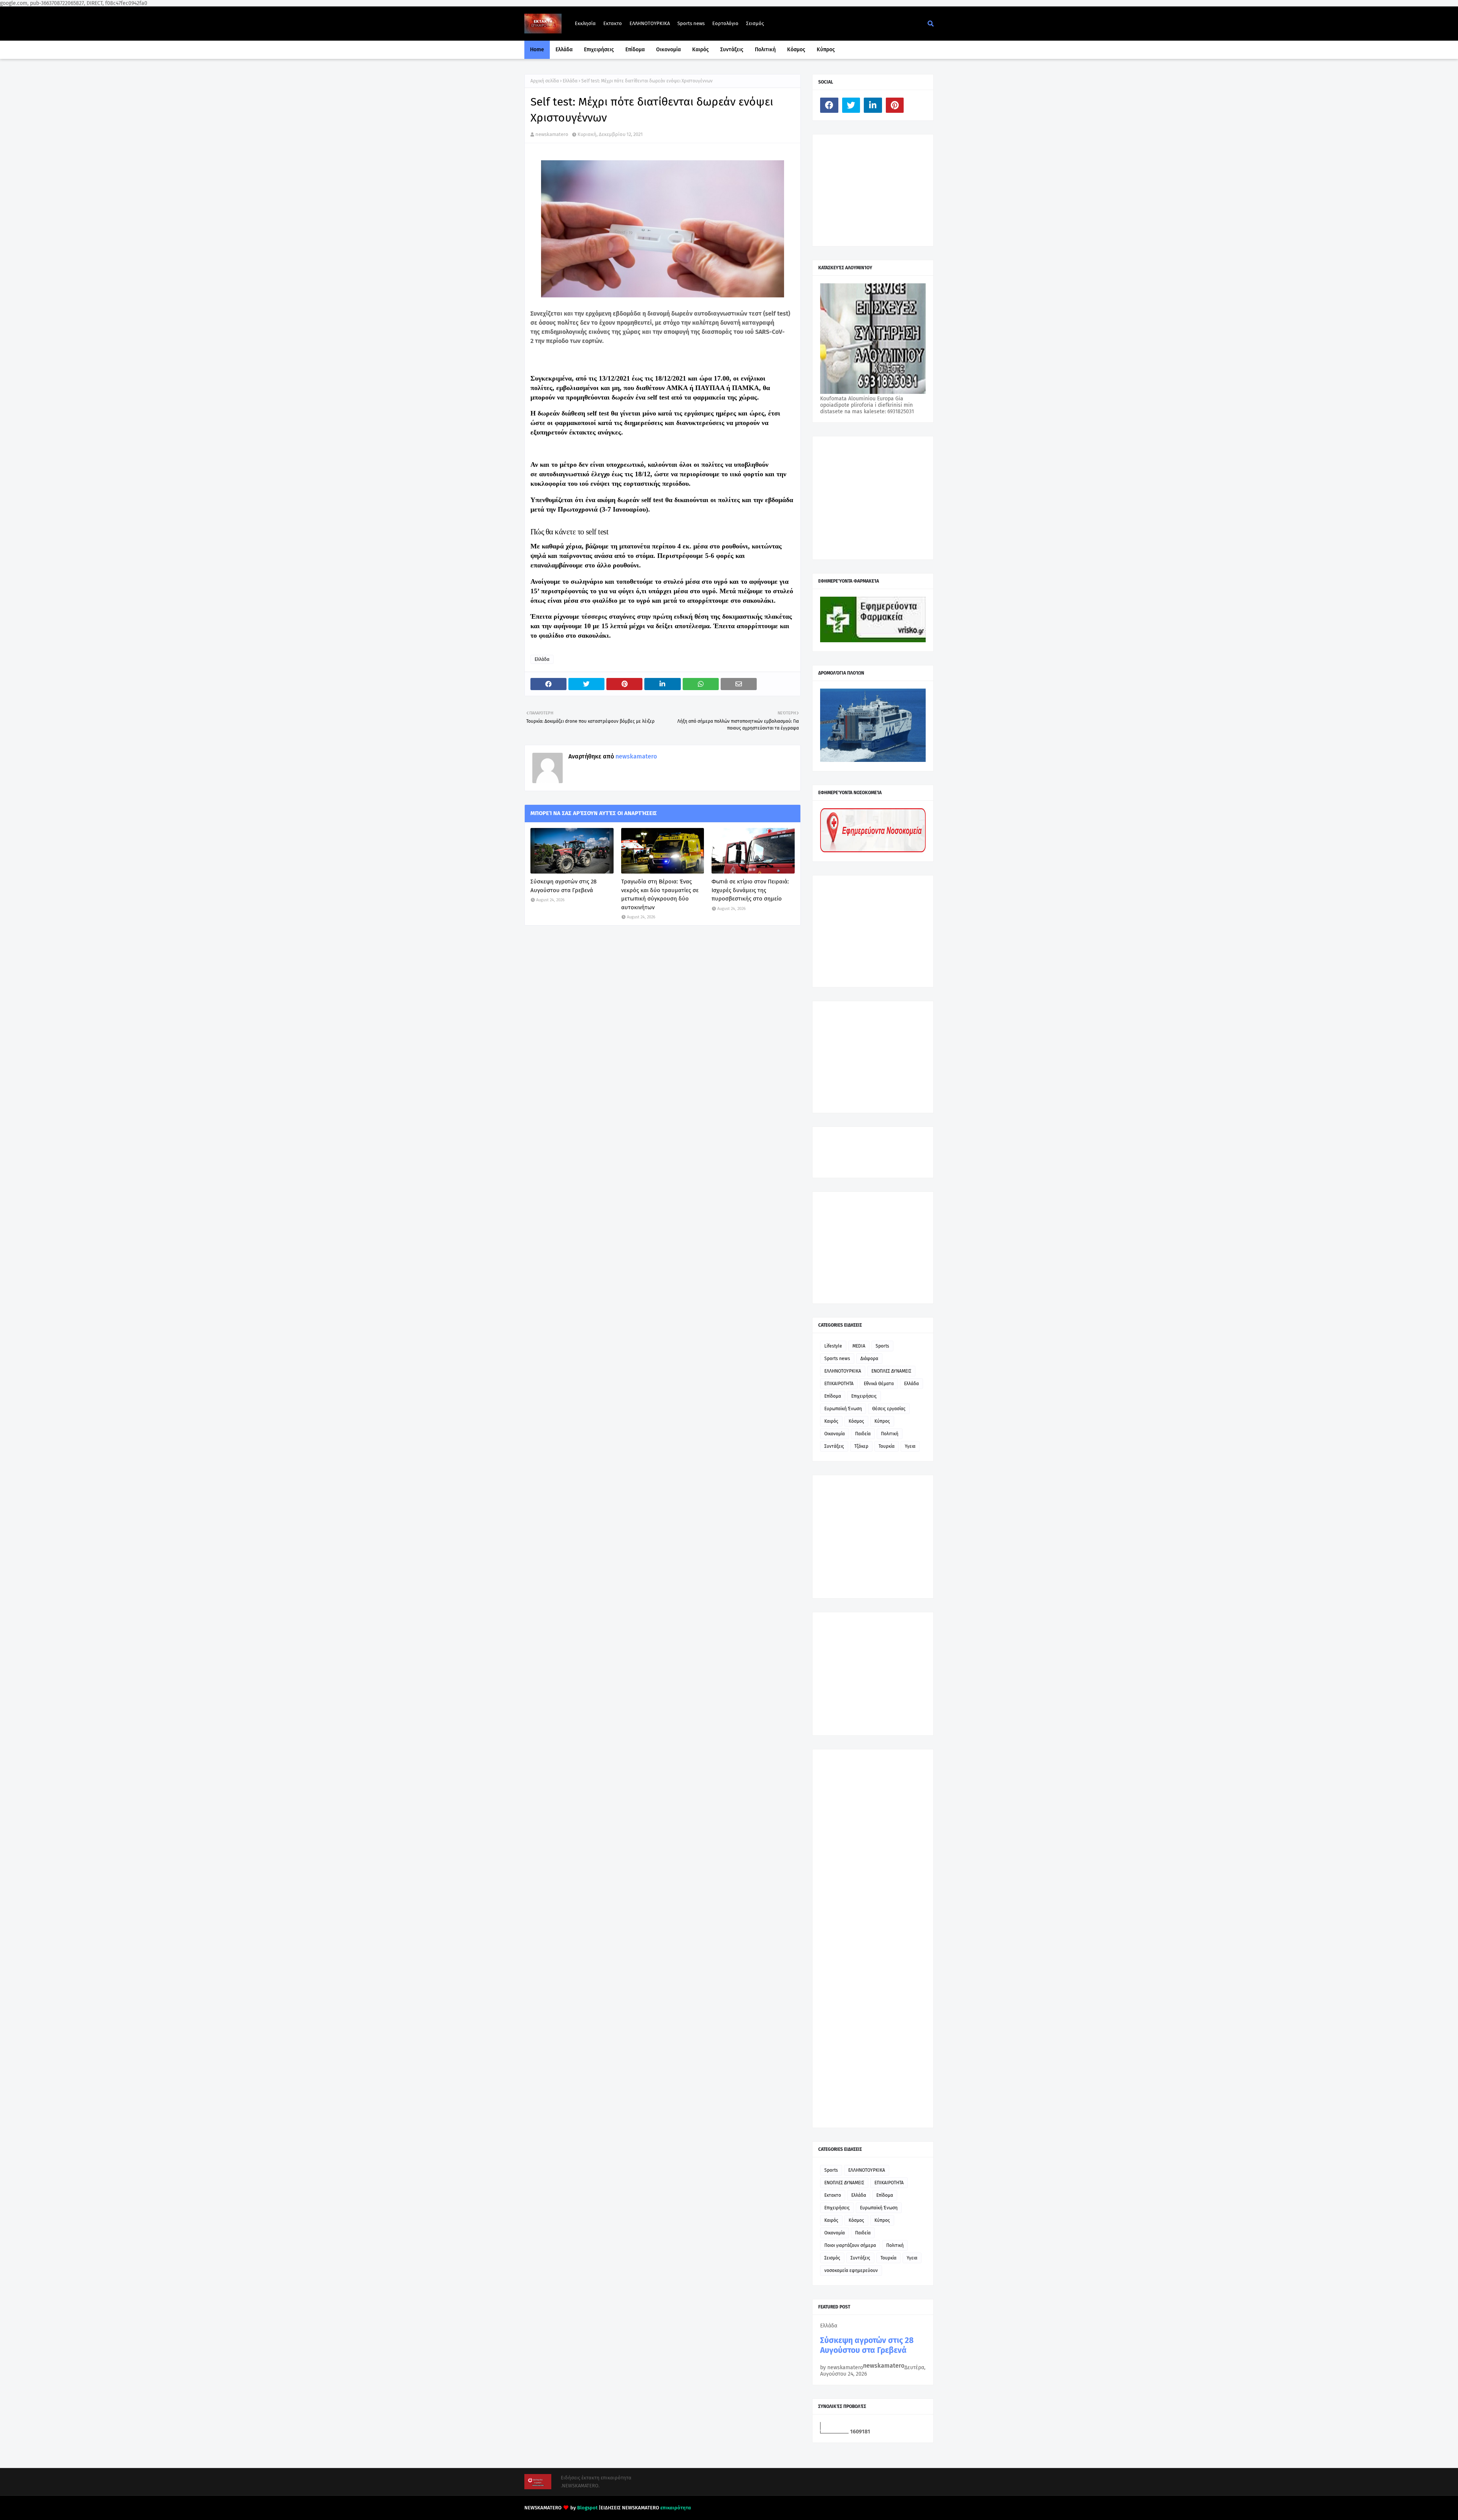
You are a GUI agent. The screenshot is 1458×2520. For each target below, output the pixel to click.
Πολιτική (890, 1434)
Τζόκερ (861, 1446)
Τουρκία (887, 1446)
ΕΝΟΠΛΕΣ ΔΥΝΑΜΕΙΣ (891, 1371)
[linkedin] (873, 105)
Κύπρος (882, 1421)
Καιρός (831, 1421)
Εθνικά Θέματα (879, 1384)
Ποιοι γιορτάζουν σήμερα (850, 2245)
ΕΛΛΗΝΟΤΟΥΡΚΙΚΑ (650, 23)
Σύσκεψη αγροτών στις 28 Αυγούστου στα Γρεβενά (563, 886)
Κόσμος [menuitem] (796, 50)
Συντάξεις (834, 1446)
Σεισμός (755, 23)
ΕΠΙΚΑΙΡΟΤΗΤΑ (839, 1384)
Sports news (691, 23)
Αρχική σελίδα (545, 81)
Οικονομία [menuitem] (668, 50)
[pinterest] (895, 105)
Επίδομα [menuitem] (635, 50)
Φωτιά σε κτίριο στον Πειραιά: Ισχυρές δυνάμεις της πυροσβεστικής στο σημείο (750, 890)
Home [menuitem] (537, 50)
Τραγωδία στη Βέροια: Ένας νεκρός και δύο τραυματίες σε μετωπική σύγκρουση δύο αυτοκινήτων (660, 894)
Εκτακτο (613, 23)
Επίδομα (833, 1396)
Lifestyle (833, 1346)
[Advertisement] (877, 190)
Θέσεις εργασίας (889, 1409)
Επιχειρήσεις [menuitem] (599, 50)
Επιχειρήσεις (864, 1396)
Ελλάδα (570, 81)
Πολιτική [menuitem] (765, 50)
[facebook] (829, 105)
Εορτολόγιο (725, 23)
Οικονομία (835, 1434)
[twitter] (851, 105)
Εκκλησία (585, 23)
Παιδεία (863, 1434)
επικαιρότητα (676, 2508)
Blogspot (587, 2508)
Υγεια (910, 1446)
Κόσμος (856, 1421)
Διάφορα (869, 1359)
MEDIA (859, 1346)
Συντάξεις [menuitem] (732, 50)
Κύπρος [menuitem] (826, 50)
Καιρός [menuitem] (701, 50)
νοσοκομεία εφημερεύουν (851, 2270)
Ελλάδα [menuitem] (564, 50)
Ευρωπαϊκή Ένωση (843, 1409)
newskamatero (552, 134)
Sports (882, 1346)
